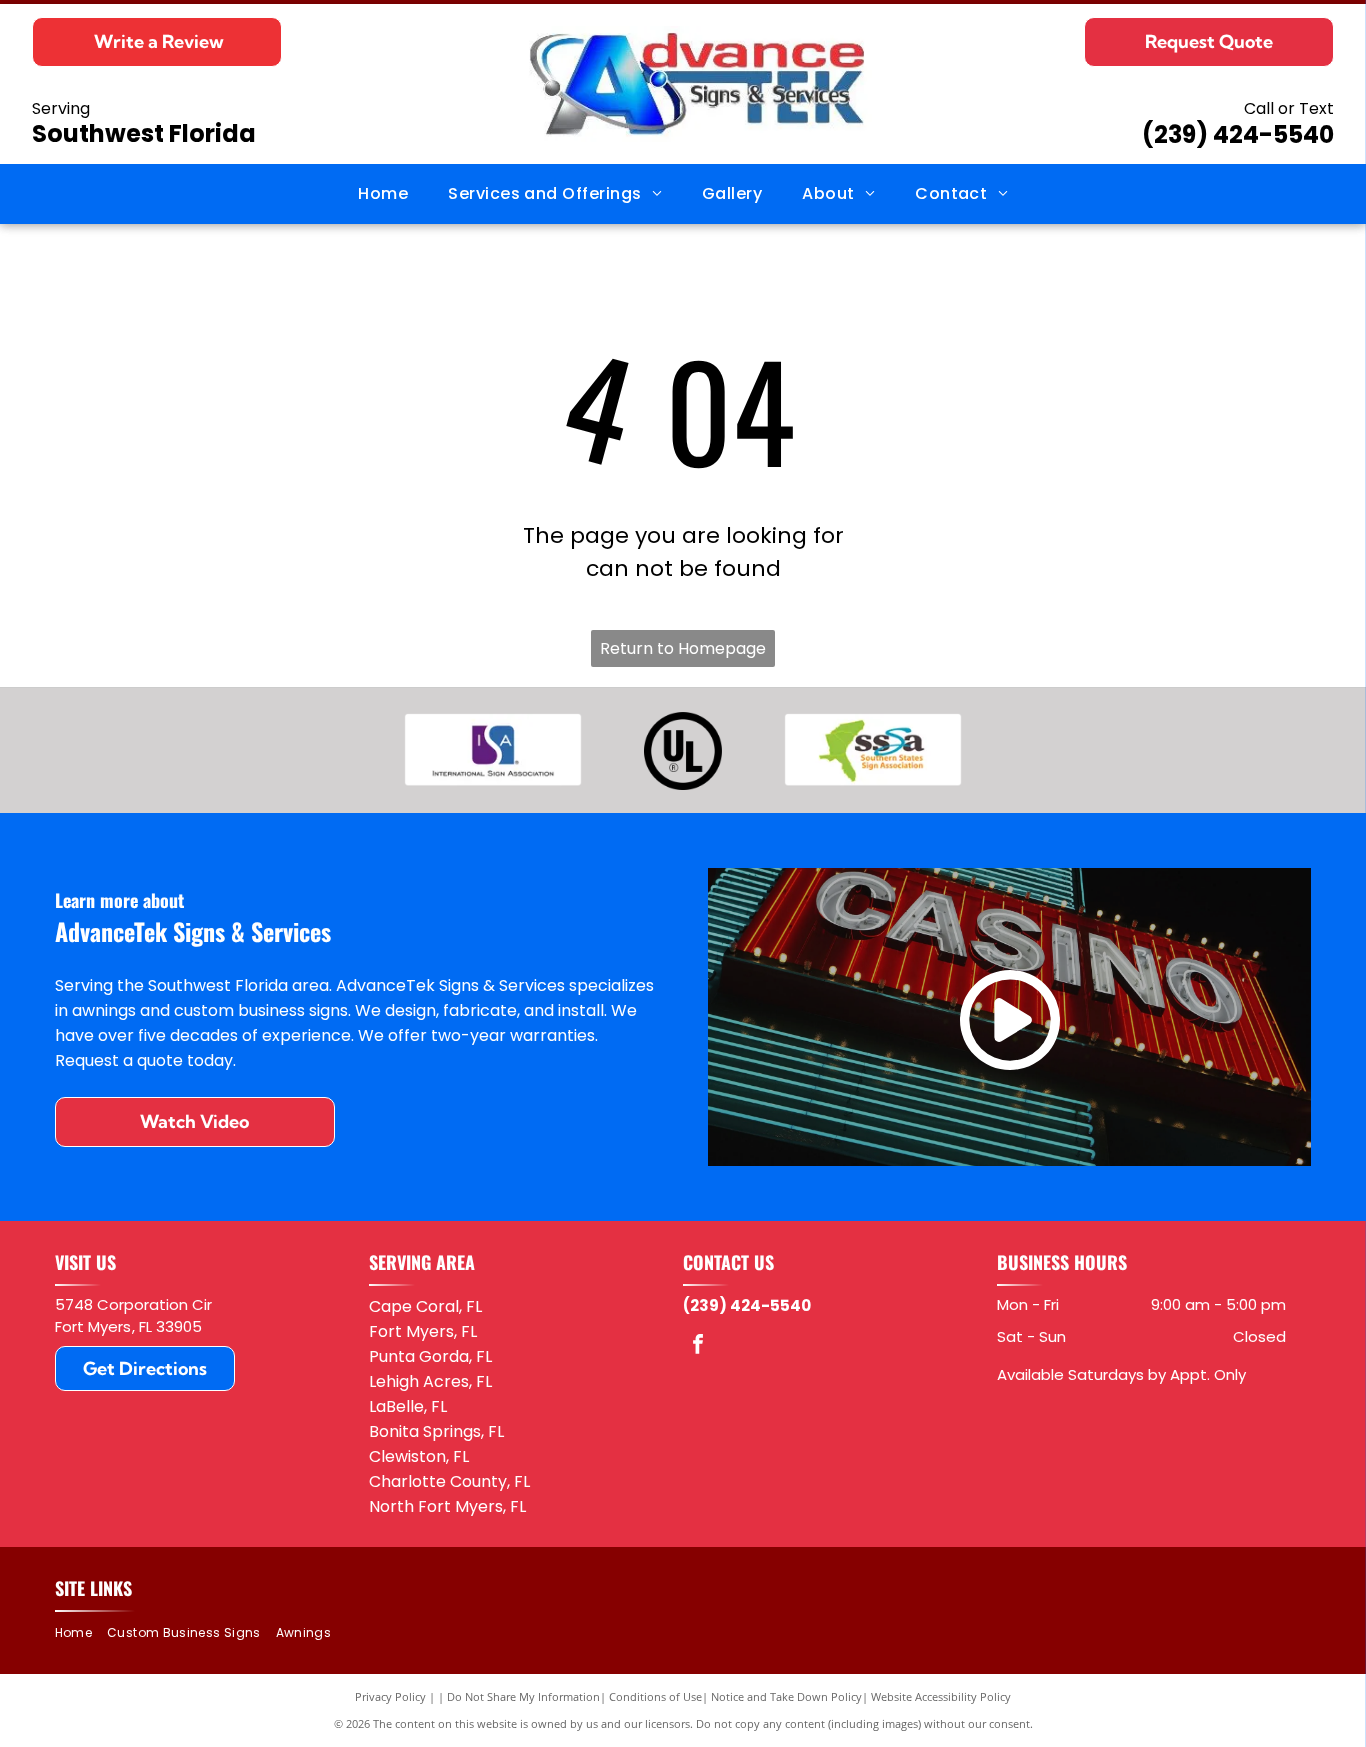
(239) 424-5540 (1238, 134)
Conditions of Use (655, 1696)
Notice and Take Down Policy (786, 1696)
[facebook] (698, 1346)
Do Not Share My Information (523, 1696)
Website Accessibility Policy (941, 1696)
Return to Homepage (683, 648)
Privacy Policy (390, 1696)
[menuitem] (383, 194)
